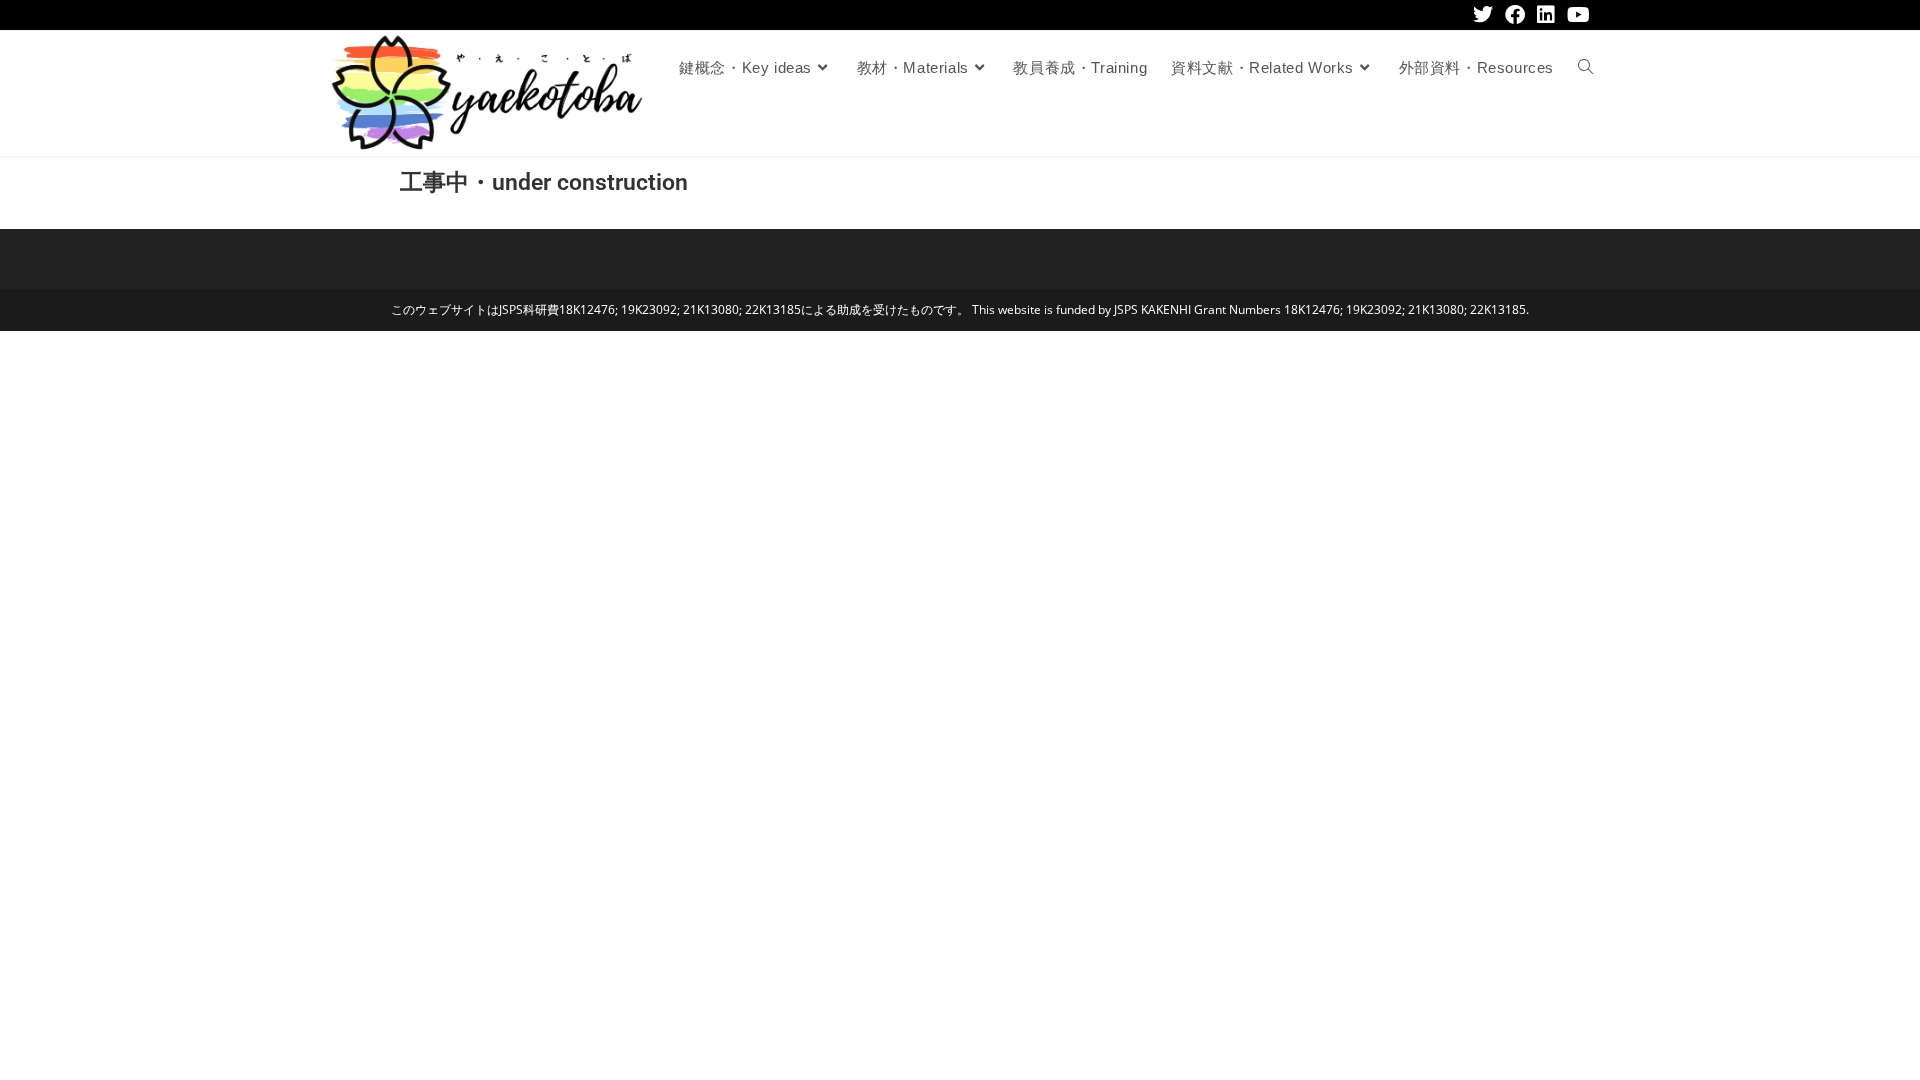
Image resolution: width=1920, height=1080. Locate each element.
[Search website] (1585, 68)
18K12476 (587, 309)
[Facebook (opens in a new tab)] (1515, 15)
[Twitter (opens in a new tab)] (1483, 15)
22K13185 (773, 309)
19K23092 (649, 309)
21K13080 (711, 309)
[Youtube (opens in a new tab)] (1575, 15)
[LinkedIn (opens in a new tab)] (1546, 15)
